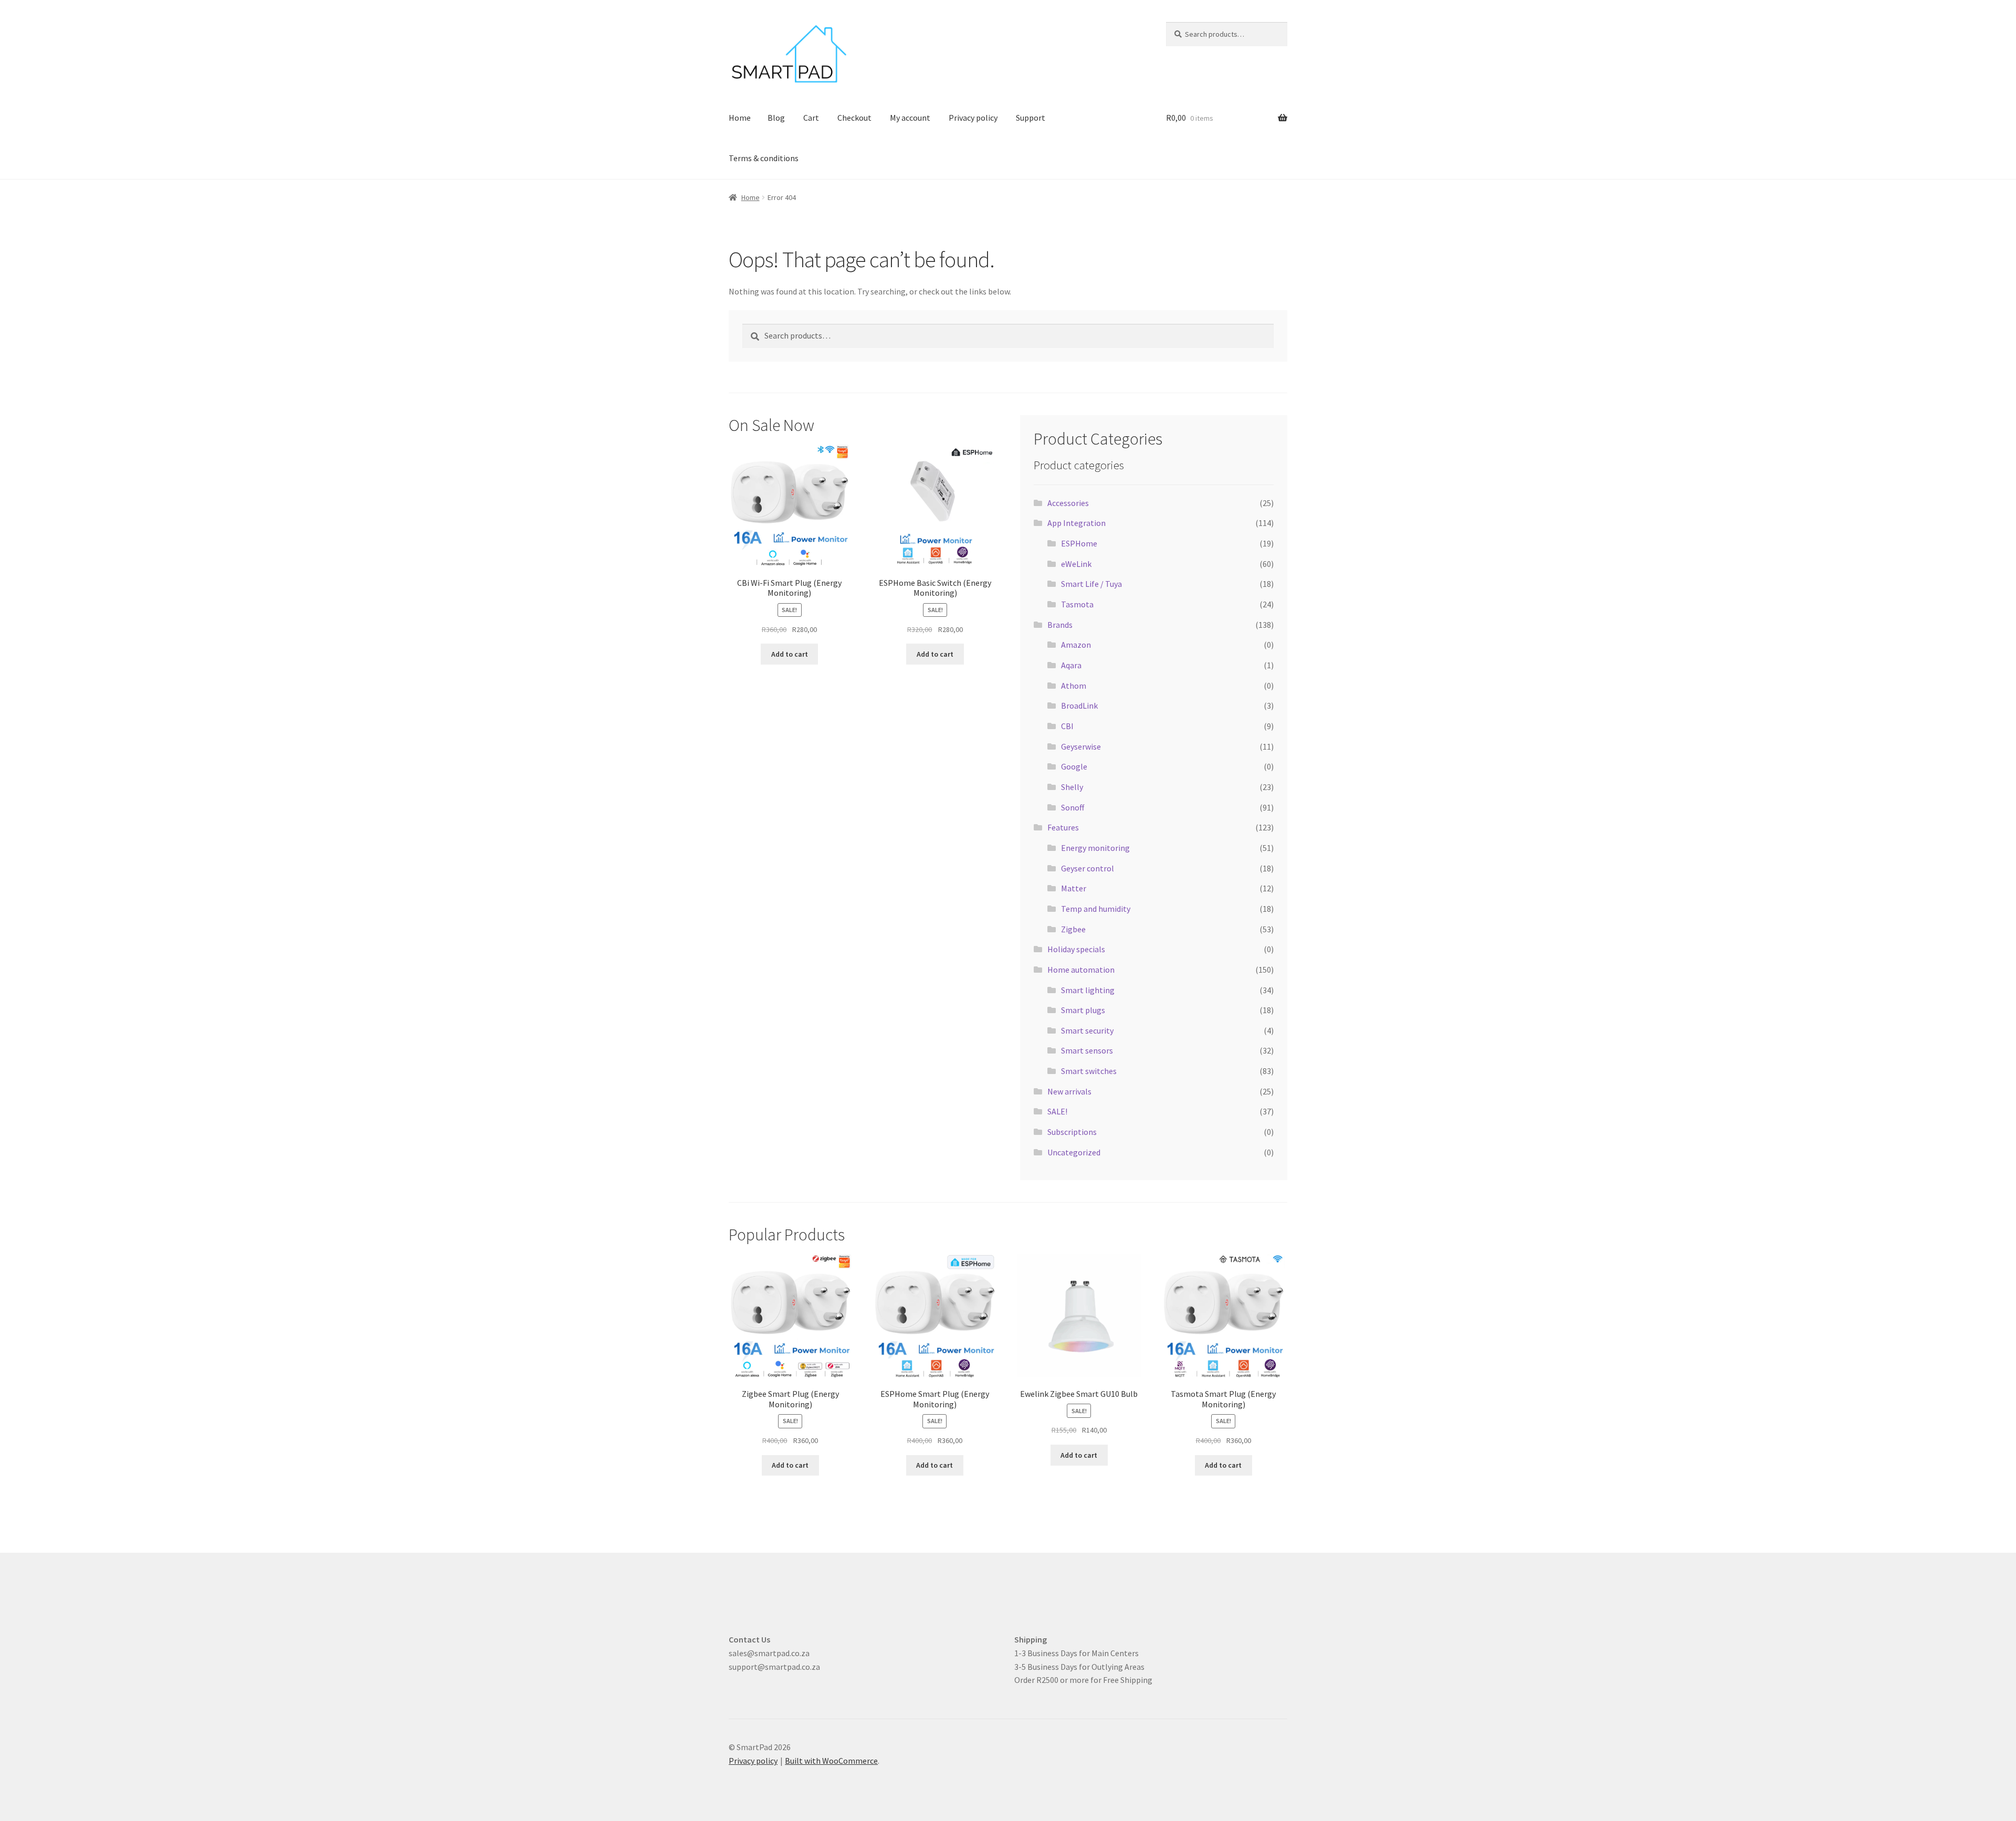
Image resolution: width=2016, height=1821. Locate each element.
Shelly (1072, 787)
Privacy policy (973, 118)
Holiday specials (1076, 949)
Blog (776, 118)
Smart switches (1089, 1071)
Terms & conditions (764, 158)
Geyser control (1088, 868)
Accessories (1068, 503)
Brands (1060, 625)
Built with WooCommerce (831, 1761)
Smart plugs (1083, 1010)
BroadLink (1079, 706)
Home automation (1081, 970)
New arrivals (1069, 1091)
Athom (1074, 686)
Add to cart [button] (790, 654)
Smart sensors (1087, 1050)
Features (1063, 827)
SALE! (1057, 1111)
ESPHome (1079, 543)
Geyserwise (1081, 746)
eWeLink (1076, 564)
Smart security (1087, 1030)
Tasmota (1077, 604)
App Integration (1077, 523)
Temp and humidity (1096, 909)
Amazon (1076, 645)
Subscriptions (1072, 1132)
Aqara (1071, 665)
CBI (1067, 726)
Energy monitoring (1095, 848)
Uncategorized (1074, 1152)
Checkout (854, 118)
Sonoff (1073, 807)
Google (1074, 766)
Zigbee (1073, 929)
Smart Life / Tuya (1091, 584)
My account (910, 118)
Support (1031, 118)
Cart (811, 118)
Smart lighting (1088, 990)
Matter (1074, 888)
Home (740, 118)
